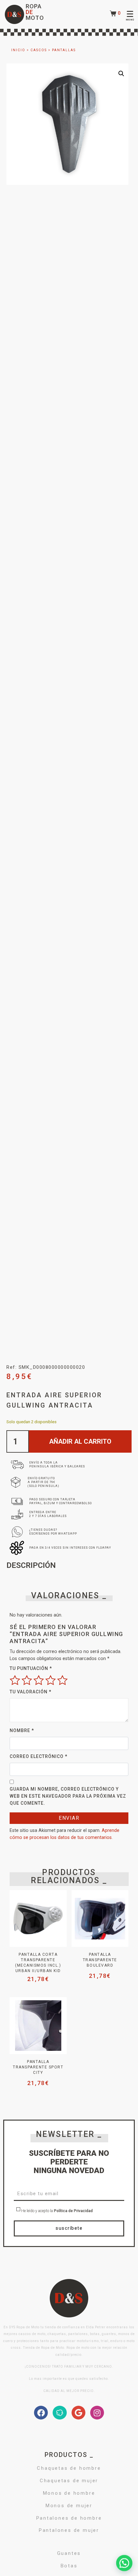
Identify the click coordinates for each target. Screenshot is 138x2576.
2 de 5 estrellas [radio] (27, 1680)
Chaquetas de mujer (69, 2481)
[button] (121, 74)
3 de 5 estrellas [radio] (39, 1680)
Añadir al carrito (80, 1441)
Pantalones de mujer (69, 2530)
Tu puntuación (31, 1668)
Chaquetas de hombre (69, 2468)
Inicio (18, 50)
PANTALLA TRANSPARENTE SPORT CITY (38, 2067)
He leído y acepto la (56, 2211)
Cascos (39, 50)
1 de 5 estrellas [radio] (15, 1680)
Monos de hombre (69, 2493)
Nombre (22, 1730)
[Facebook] (41, 2413)
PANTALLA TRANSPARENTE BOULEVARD (100, 1960)
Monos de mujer (69, 2506)
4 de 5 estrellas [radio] (51, 1680)
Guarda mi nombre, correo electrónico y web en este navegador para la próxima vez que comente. (68, 1796)
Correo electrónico (39, 1756)
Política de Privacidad (73, 2211)
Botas (69, 2566)
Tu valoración (30, 1692)
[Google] (78, 2413)
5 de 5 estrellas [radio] (62, 1680)
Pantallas (64, 50)
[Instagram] (97, 2413)
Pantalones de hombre (69, 2518)
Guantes (69, 2553)
